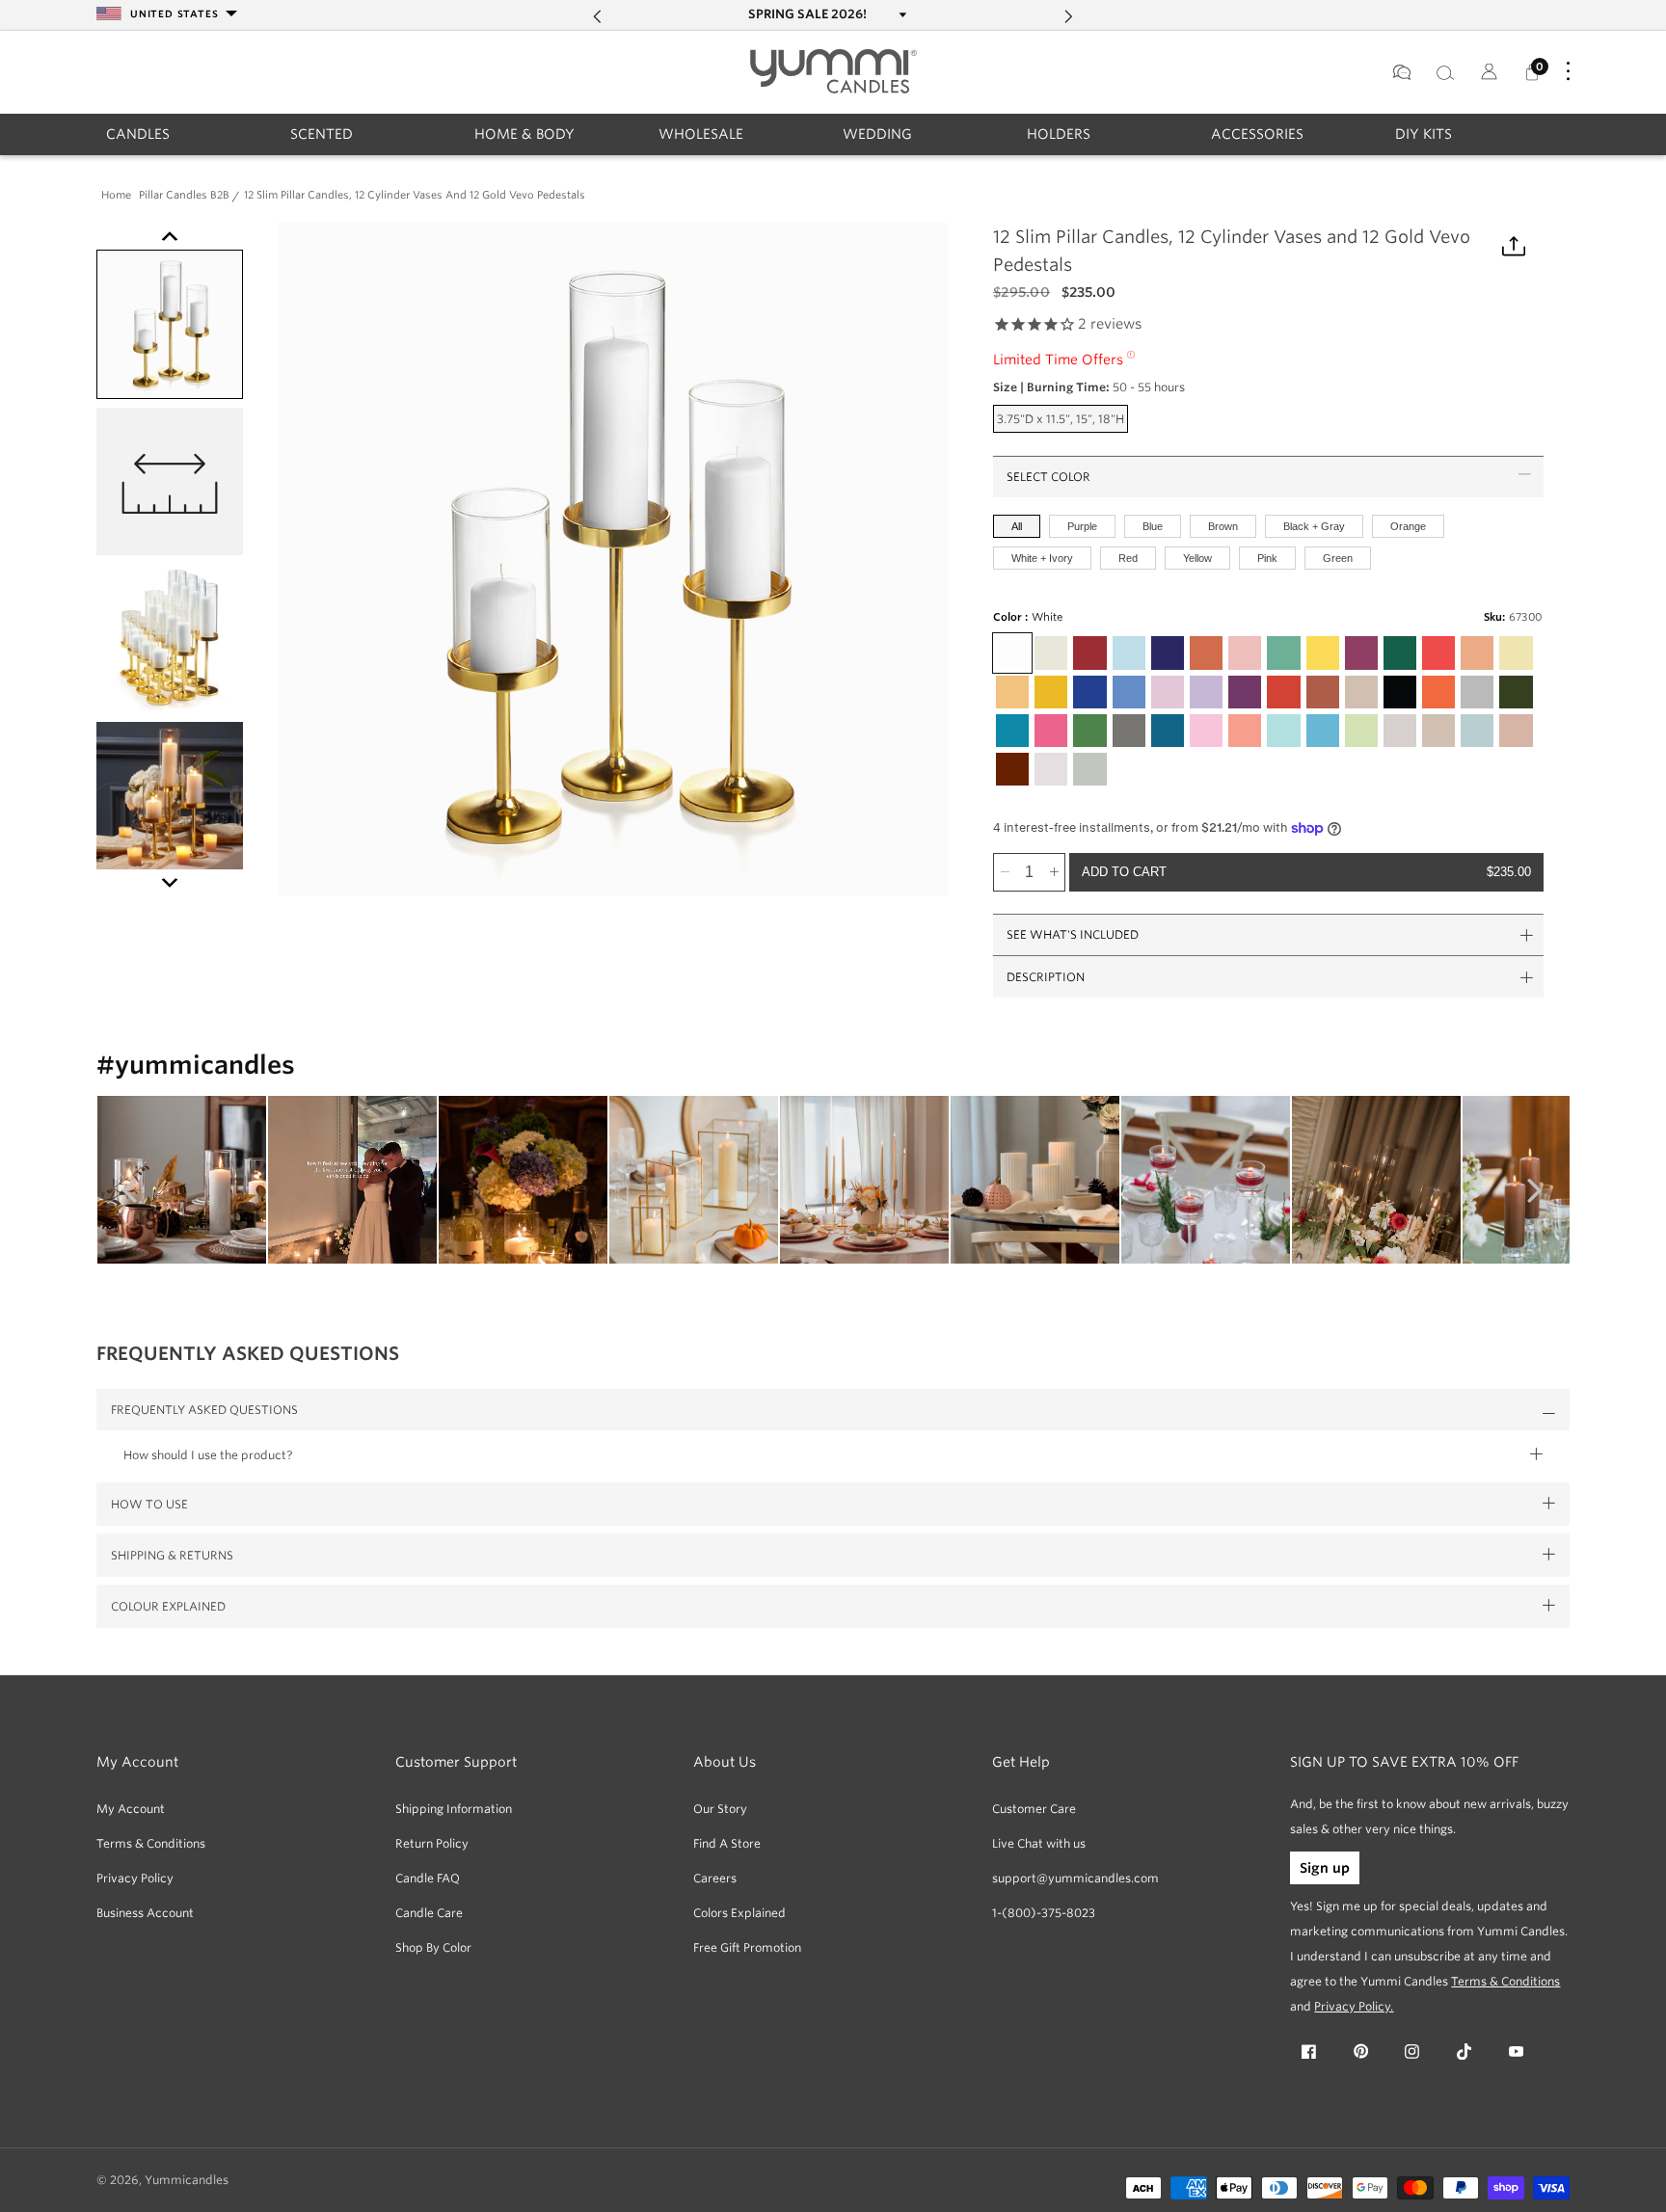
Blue (1153, 525)
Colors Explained (739, 1913)
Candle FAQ (428, 1878)
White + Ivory (1042, 557)
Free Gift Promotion (747, 1947)
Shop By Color (433, 1947)
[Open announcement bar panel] (901, 14)
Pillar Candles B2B (184, 196)
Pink (1267, 557)
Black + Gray (1314, 525)
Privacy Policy (135, 1878)
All (1017, 525)
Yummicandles (187, 2180)
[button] (138, 134)
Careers (715, 1878)
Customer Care (1034, 1809)
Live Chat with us (1039, 1843)
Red (1128, 557)
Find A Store (727, 1843)
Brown (1223, 525)
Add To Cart (1307, 872)
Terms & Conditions (151, 1843)
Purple (1082, 525)
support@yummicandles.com (1075, 1878)
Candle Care (429, 1913)
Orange (1408, 525)
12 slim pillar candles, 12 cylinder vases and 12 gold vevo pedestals (415, 196)
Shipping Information (454, 1809)
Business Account (145, 1913)
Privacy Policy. (1354, 2006)
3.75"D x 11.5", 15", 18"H (1062, 422)
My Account (131, 1809)
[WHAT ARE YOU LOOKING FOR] (1446, 72)
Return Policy (432, 1843)
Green (1338, 557)
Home (116, 196)
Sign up (1325, 1868)
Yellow (1197, 557)
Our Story (720, 1809)
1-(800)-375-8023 (1044, 1913)
